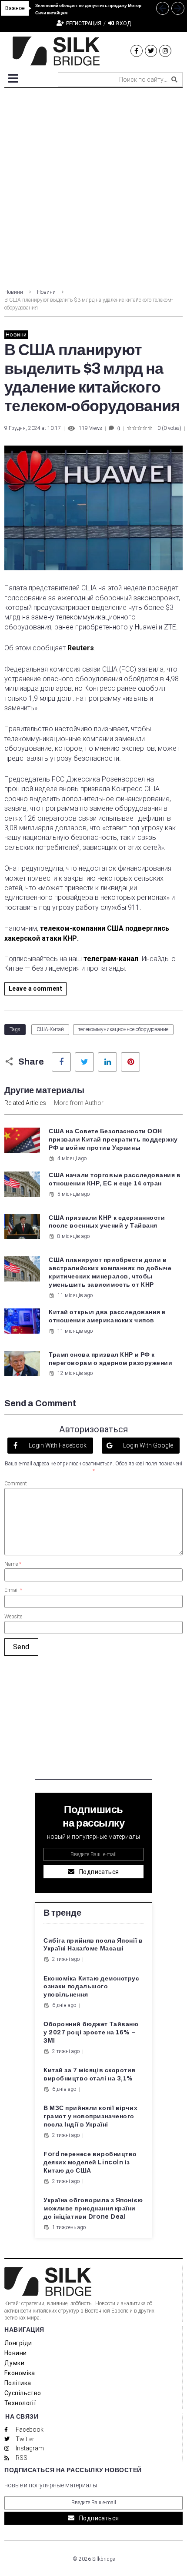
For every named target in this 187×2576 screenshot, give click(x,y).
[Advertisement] (93, 186)
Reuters (81, 648)
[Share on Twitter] (84, 1062)
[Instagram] (165, 51)
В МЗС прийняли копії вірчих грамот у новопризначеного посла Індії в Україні (90, 2116)
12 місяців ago (75, 1373)
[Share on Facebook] (61, 1062)
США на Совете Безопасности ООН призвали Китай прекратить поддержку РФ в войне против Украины (113, 1140)
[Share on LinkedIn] (107, 1062)
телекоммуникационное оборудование (123, 1029)
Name (13, 1564)
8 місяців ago (73, 1236)
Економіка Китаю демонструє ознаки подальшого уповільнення (92, 1987)
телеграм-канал (111, 959)
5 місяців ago (73, 1194)
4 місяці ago (72, 1158)
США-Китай (50, 1029)
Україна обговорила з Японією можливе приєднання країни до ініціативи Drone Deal (93, 2208)
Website (13, 1617)
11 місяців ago (75, 1295)
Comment (16, 1484)
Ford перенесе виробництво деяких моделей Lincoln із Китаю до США (90, 2162)
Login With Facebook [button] (57, 1445)
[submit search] (174, 80)
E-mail (13, 1590)
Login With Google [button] (147, 1445)
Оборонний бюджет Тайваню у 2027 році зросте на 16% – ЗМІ (91, 2032)
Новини (14, 292)
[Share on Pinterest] (130, 1062)
